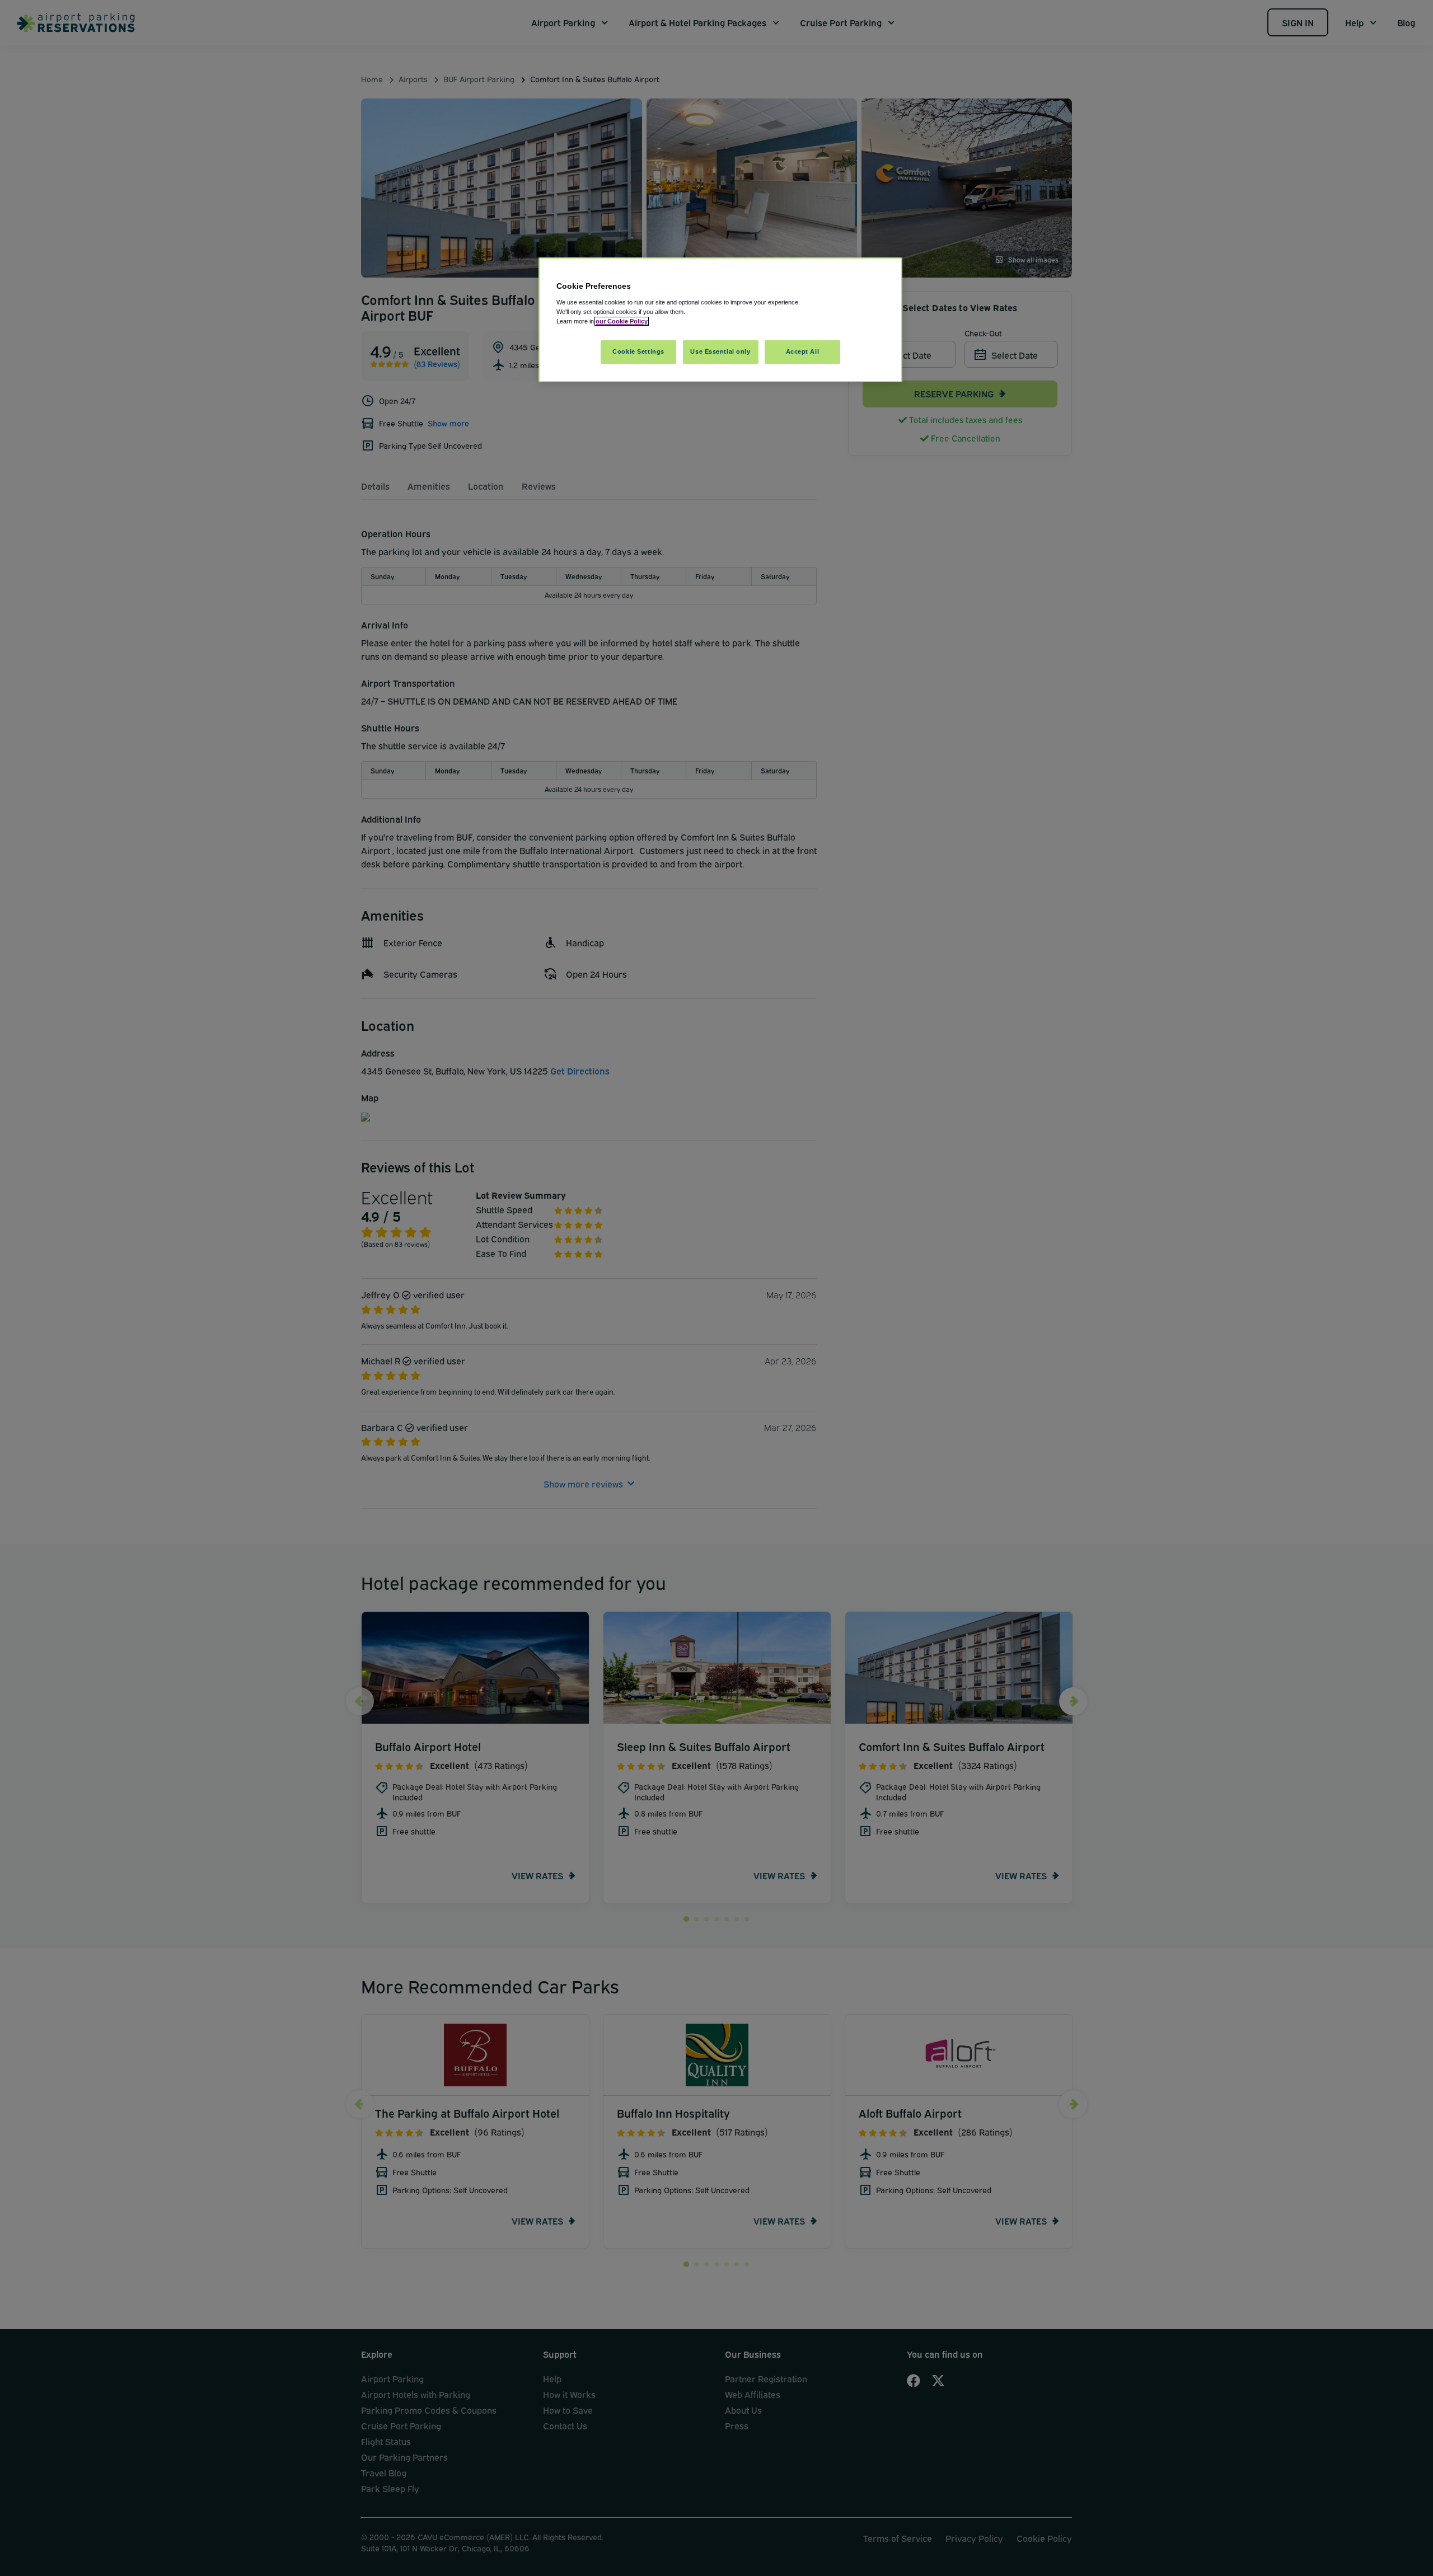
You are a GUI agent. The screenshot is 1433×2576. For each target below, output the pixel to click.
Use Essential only (720, 351)
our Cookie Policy (622, 321)
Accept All (803, 351)
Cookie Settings (638, 351)
